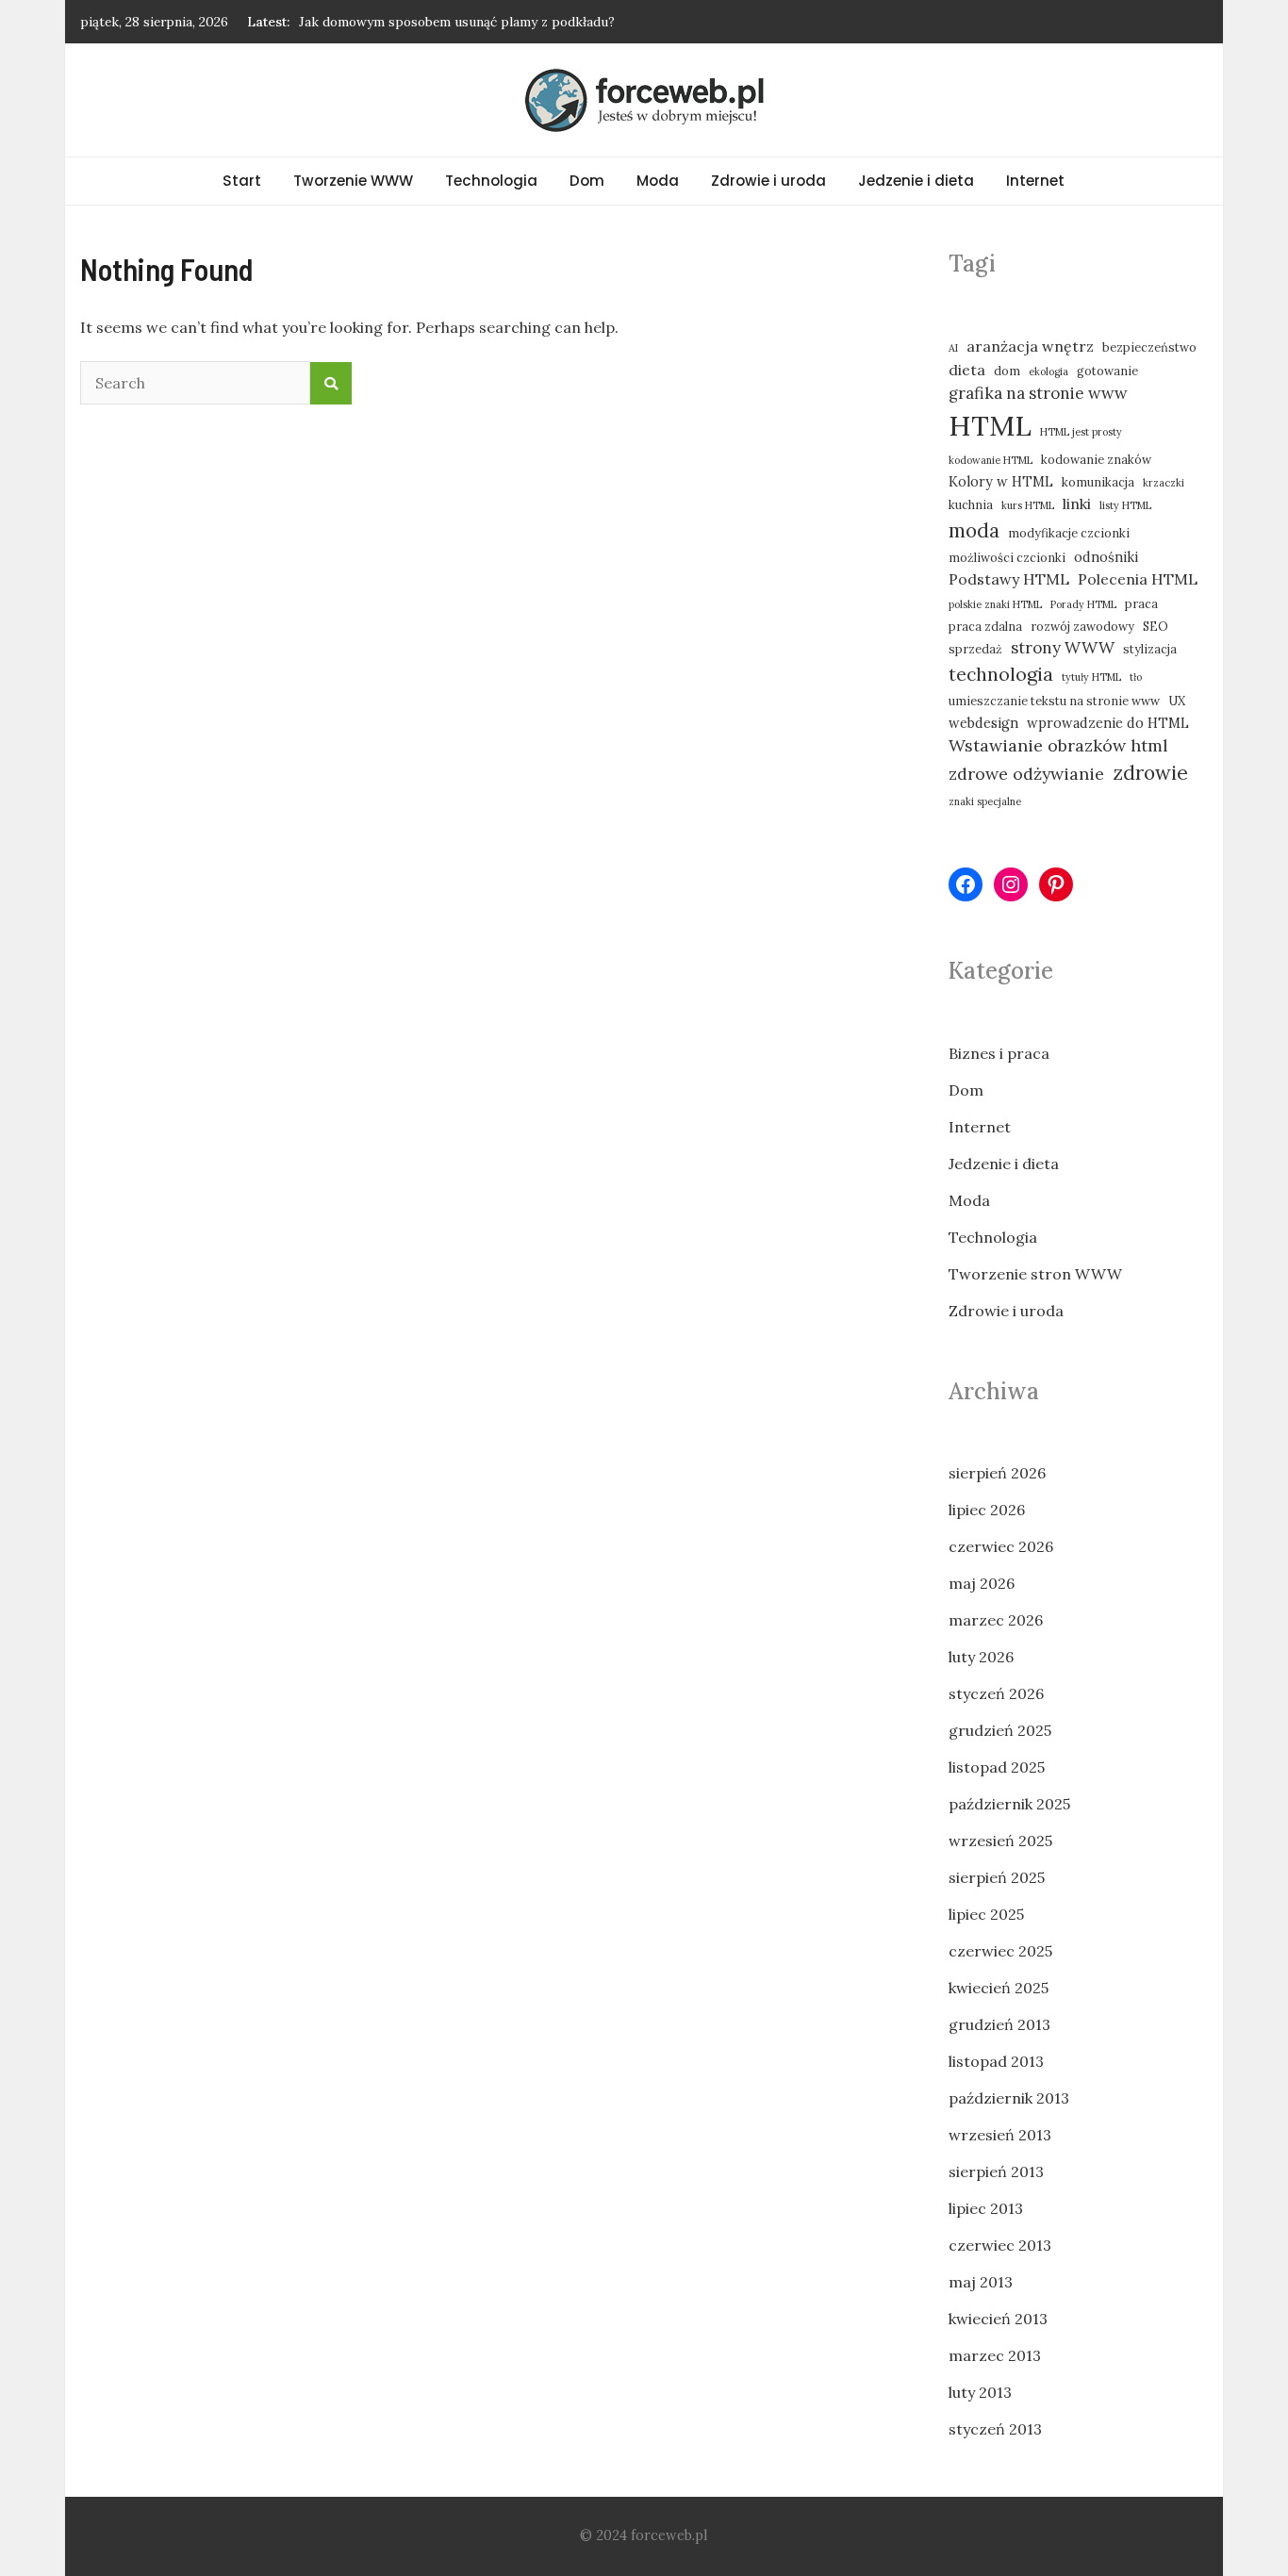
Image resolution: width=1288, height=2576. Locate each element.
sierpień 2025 (997, 1877)
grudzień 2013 (999, 2024)
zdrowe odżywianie (1026, 774)
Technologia (491, 181)
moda (974, 530)
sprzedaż (975, 649)
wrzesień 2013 (1000, 2135)
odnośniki (1106, 557)
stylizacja (1150, 649)
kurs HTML (1028, 505)
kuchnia (971, 504)
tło (1136, 677)
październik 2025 (1009, 1804)
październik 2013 (1009, 2098)
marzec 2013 (995, 2355)
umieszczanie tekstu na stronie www (1054, 701)
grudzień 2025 (1000, 1730)
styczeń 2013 (995, 2429)
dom (1007, 371)
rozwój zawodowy (1082, 626)
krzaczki (1164, 483)
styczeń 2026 (996, 1693)
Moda (658, 181)
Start (242, 181)
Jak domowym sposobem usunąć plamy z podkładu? (457, 22)
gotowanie (1107, 371)
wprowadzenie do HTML (1108, 723)
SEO (1156, 626)
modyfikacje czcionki (1069, 533)
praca (1141, 603)
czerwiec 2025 (1000, 1951)
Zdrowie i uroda (768, 181)
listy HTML (1125, 505)
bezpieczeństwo (1149, 347)
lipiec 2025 (986, 1914)
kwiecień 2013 (998, 2319)
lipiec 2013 (986, 2208)
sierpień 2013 (996, 2171)
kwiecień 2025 (999, 1988)
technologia (1001, 674)
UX (1177, 701)
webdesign (983, 723)
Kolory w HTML (1001, 481)
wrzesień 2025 (1000, 1841)
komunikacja (1098, 482)
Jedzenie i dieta (916, 181)
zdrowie (1150, 773)
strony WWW (1063, 648)
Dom (587, 181)
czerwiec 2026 (1001, 1546)
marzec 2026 (996, 1620)
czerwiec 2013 (1000, 2245)
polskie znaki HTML (995, 604)
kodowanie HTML (991, 460)
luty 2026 (981, 1657)
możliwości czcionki (1007, 557)
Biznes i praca (999, 1053)
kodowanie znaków (1096, 459)
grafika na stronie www (1038, 393)
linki (1077, 504)
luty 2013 (980, 2392)
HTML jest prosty (1081, 432)
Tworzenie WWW (353, 181)
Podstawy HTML (1009, 579)
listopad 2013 (996, 2061)
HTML (990, 425)
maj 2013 (981, 2282)
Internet (1035, 181)
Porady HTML (1083, 604)
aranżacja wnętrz (1030, 346)
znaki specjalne (985, 801)
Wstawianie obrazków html (1058, 745)
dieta (967, 370)
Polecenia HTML (1138, 579)
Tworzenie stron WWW (1035, 1274)
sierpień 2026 (997, 1473)
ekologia (1049, 372)
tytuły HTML (1091, 677)
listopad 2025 (997, 1767)
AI (953, 348)
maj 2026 (982, 1583)
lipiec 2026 (987, 1510)
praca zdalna (985, 626)
